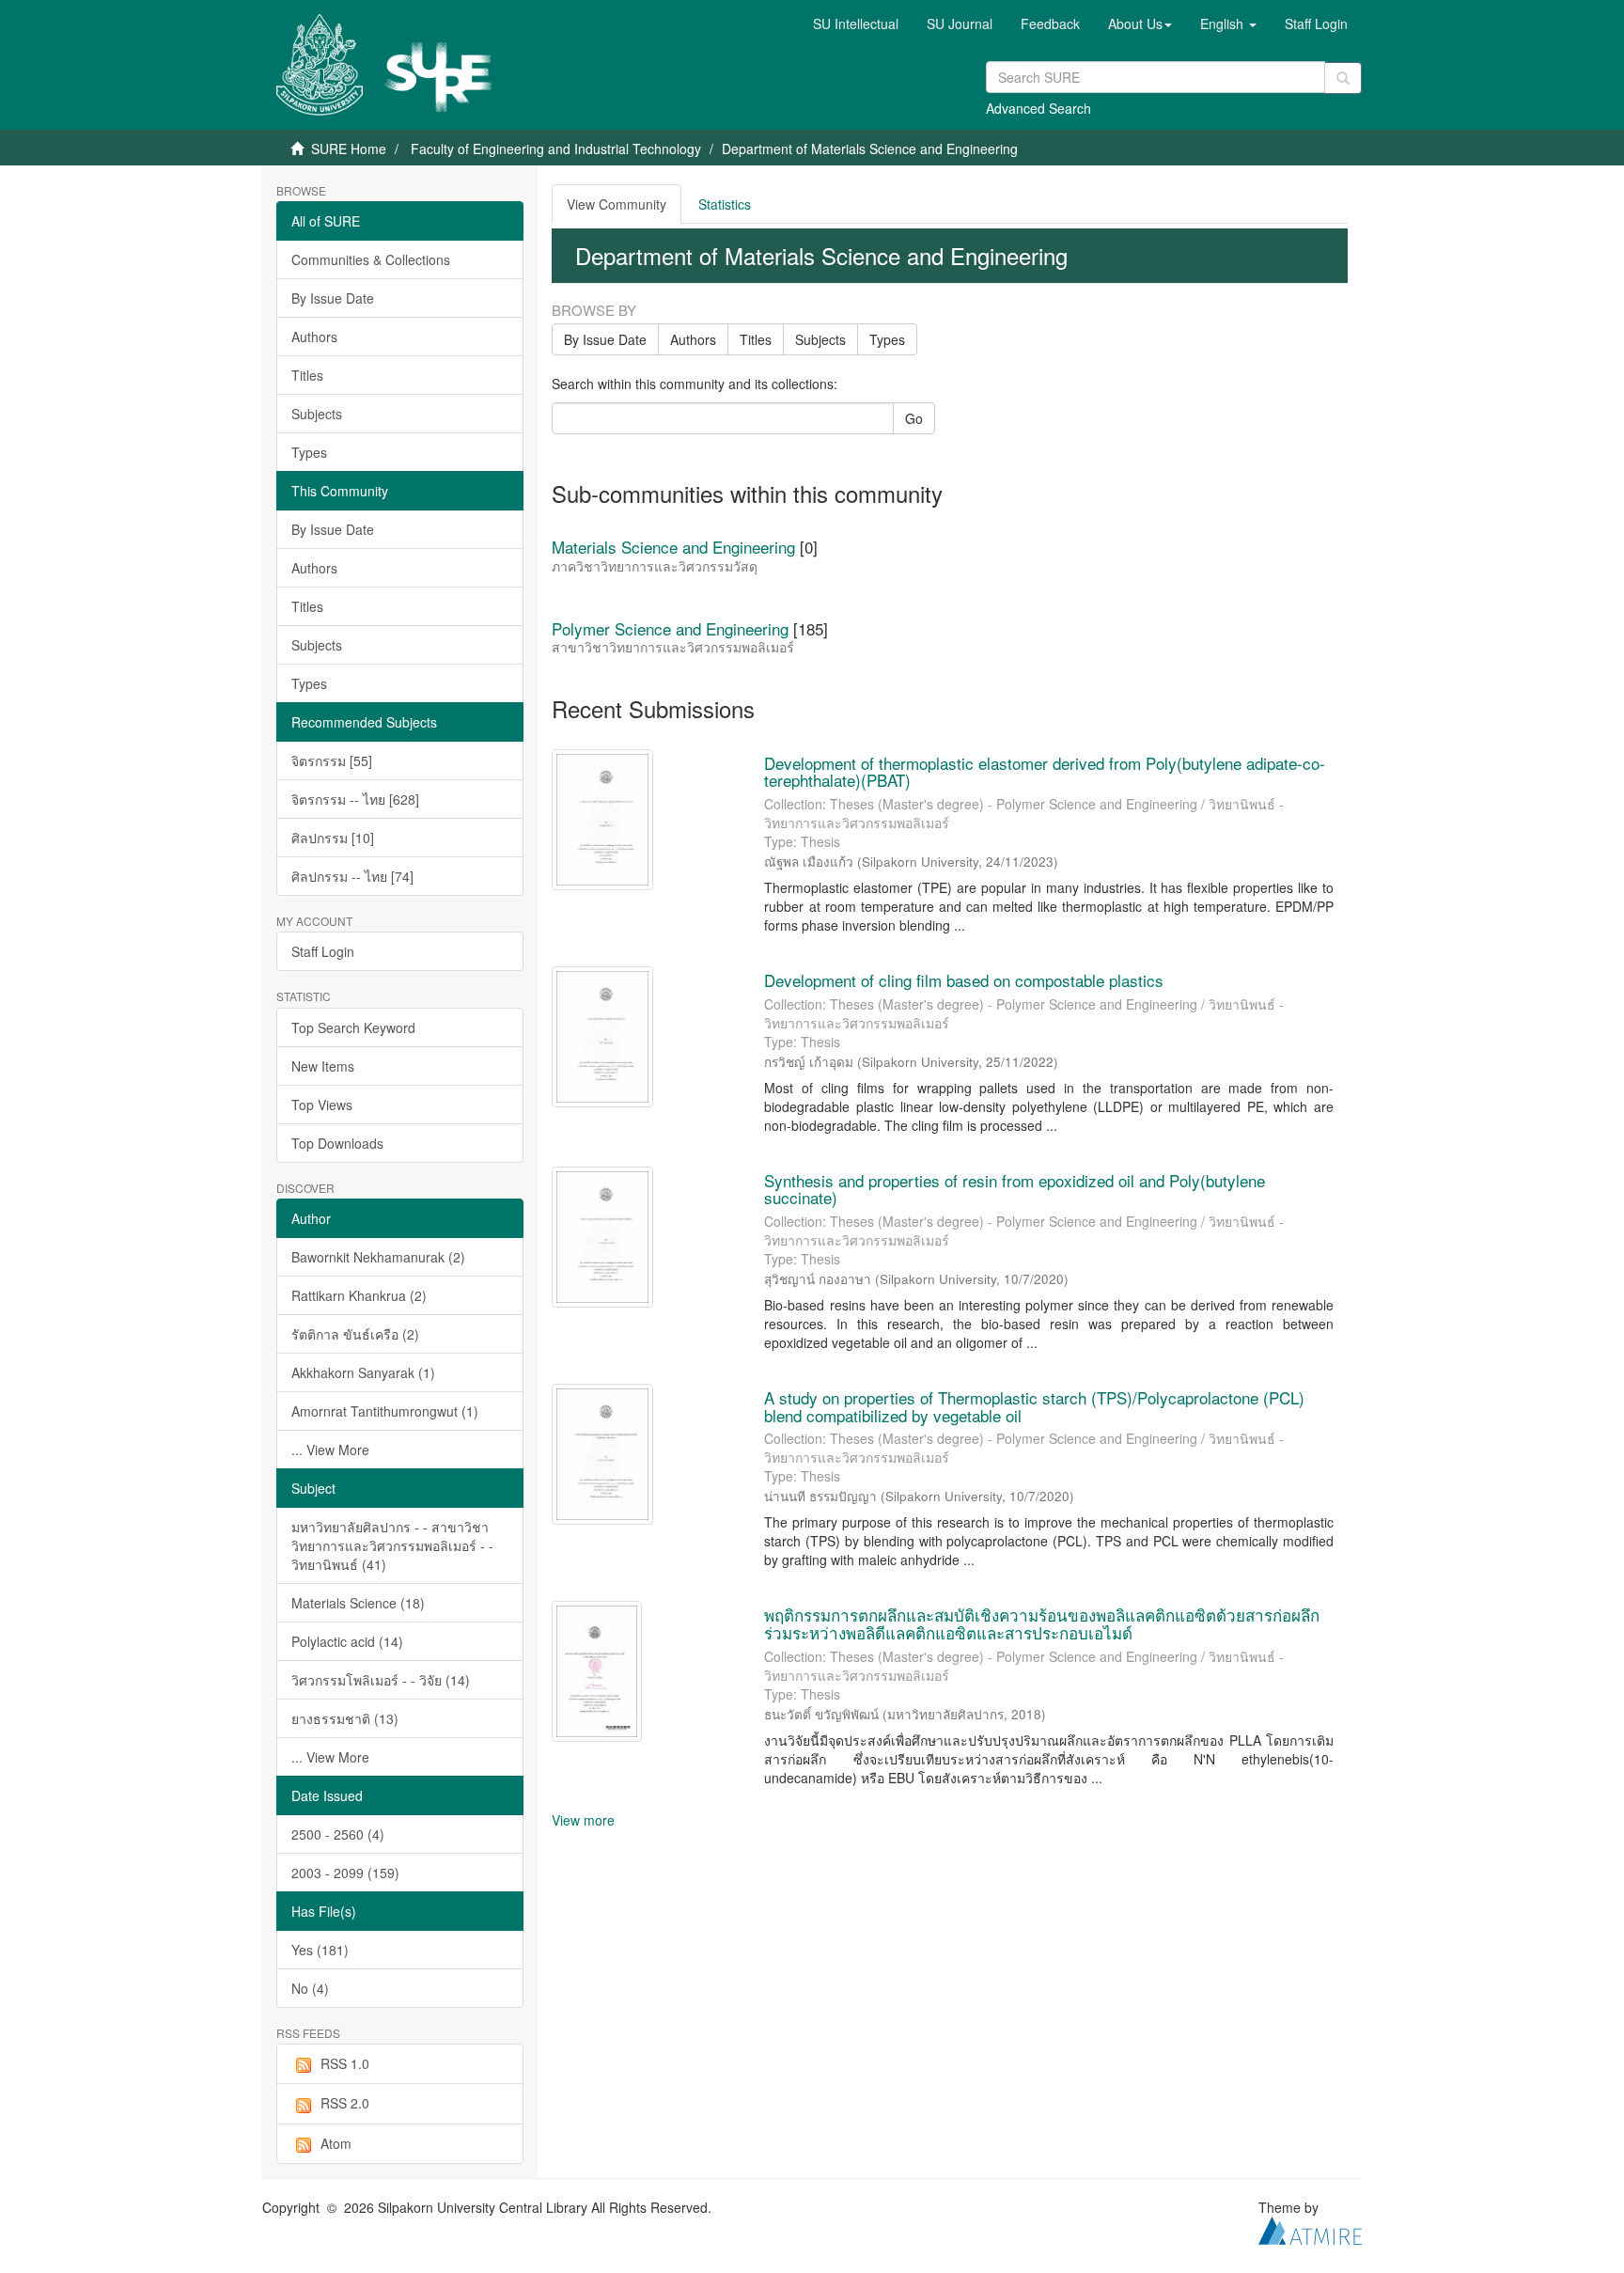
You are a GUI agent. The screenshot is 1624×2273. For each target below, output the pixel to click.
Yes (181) (320, 1950)
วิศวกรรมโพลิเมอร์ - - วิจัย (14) (381, 1680)
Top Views (322, 1105)
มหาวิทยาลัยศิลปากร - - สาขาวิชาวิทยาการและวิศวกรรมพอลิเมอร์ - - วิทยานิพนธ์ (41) (392, 1545)
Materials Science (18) (358, 1603)
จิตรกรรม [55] (332, 760)
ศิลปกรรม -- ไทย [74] (352, 876)
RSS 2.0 (345, 2103)
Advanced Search (1038, 108)
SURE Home (349, 149)
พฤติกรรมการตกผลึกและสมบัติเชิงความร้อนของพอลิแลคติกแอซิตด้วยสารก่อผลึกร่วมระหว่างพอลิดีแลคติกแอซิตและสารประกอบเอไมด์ (1042, 1623)
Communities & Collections (371, 259)
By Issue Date (333, 298)
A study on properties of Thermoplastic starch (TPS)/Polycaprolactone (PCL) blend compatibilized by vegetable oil (1034, 1406)
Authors (314, 337)
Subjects (317, 414)
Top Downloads (337, 1143)
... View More (330, 1450)
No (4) (310, 1988)
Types (309, 452)
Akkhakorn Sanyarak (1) (363, 1372)
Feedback (1050, 24)
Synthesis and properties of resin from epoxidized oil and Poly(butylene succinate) (1015, 1189)
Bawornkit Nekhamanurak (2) (378, 1257)
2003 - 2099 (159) (345, 1873)
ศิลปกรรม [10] (333, 838)
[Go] (1343, 78)
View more (583, 1820)
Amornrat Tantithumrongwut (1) (385, 1411)
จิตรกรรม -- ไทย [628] (355, 799)
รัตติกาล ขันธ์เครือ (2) (355, 1334)
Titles (307, 375)
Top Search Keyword (353, 1027)
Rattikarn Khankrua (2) (359, 1295)
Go (914, 418)
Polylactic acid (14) (347, 1641)
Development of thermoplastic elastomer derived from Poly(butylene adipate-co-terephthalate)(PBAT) (1045, 772)
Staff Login (323, 951)
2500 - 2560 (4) (338, 1834)
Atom (336, 2143)
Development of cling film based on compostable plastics (964, 980)
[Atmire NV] (1310, 2229)
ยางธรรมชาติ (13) (345, 1718)
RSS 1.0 (345, 2063)
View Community (617, 204)
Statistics (725, 204)
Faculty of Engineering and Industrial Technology (556, 149)
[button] (1140, 24)
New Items (323, 1066)
